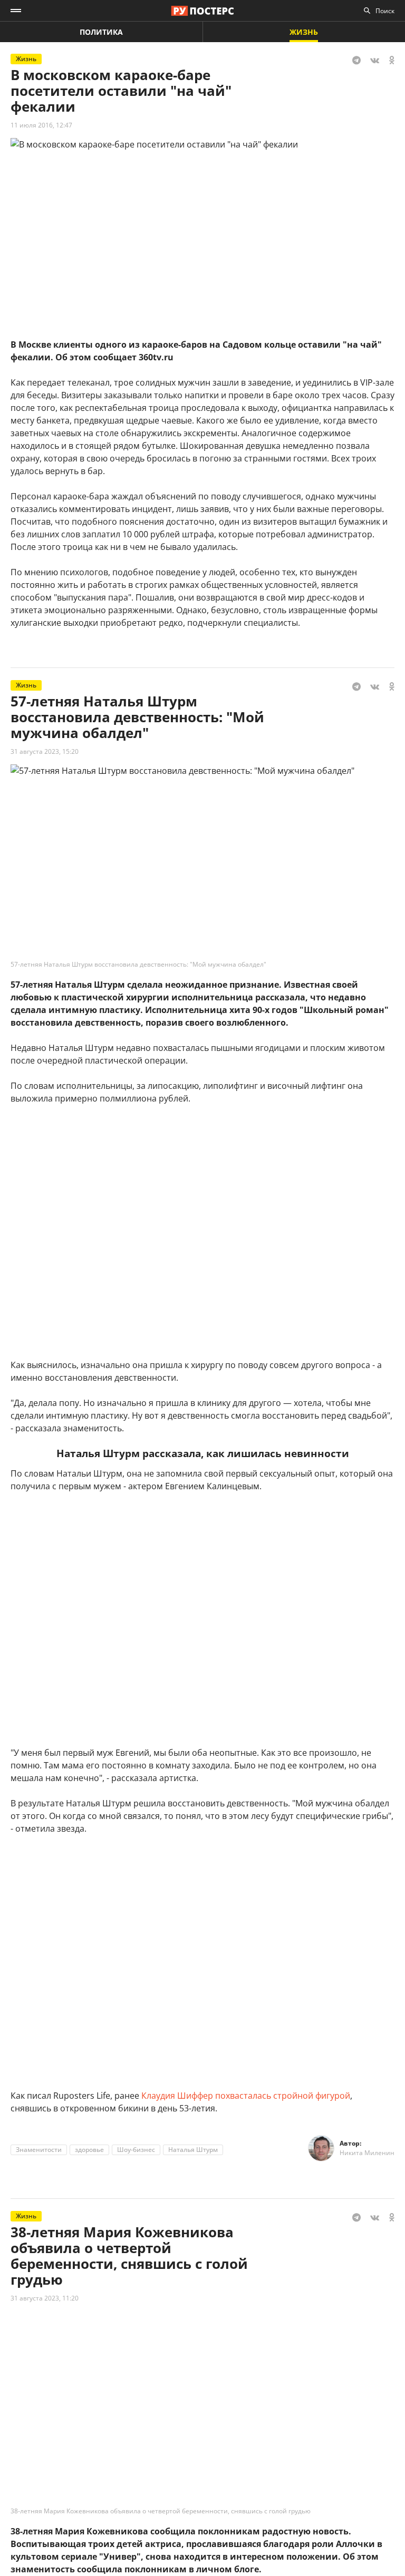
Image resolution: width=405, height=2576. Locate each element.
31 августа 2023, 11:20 (45, 2298)
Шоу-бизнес (136, 2150)
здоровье (89, 2150)
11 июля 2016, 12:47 (41, 125)
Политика (101, 32)
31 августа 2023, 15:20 (45, 751)
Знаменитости (39, 2150)
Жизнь (304, 32)
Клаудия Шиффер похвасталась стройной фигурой (246, 2096)
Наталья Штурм (193, 2150)
